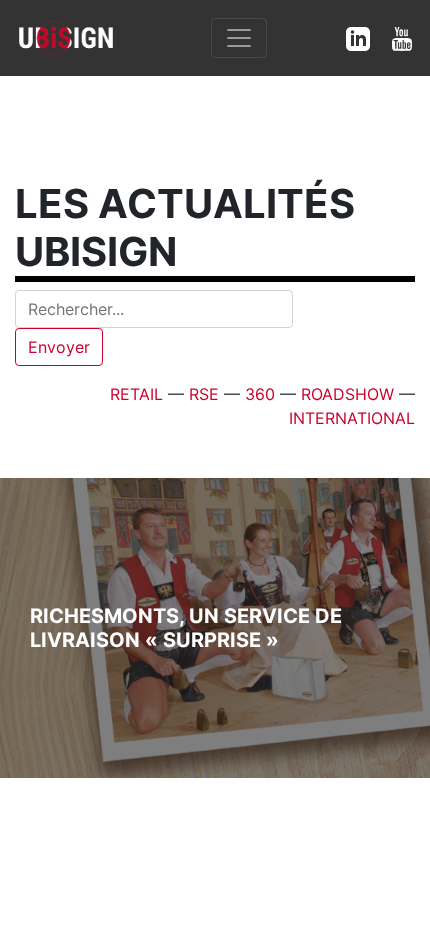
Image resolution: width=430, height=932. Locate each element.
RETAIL (136, 394)
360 (260, 394)
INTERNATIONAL (352, 418)
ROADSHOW (347, 394)
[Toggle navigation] (239, 38)
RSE (204, 394)
